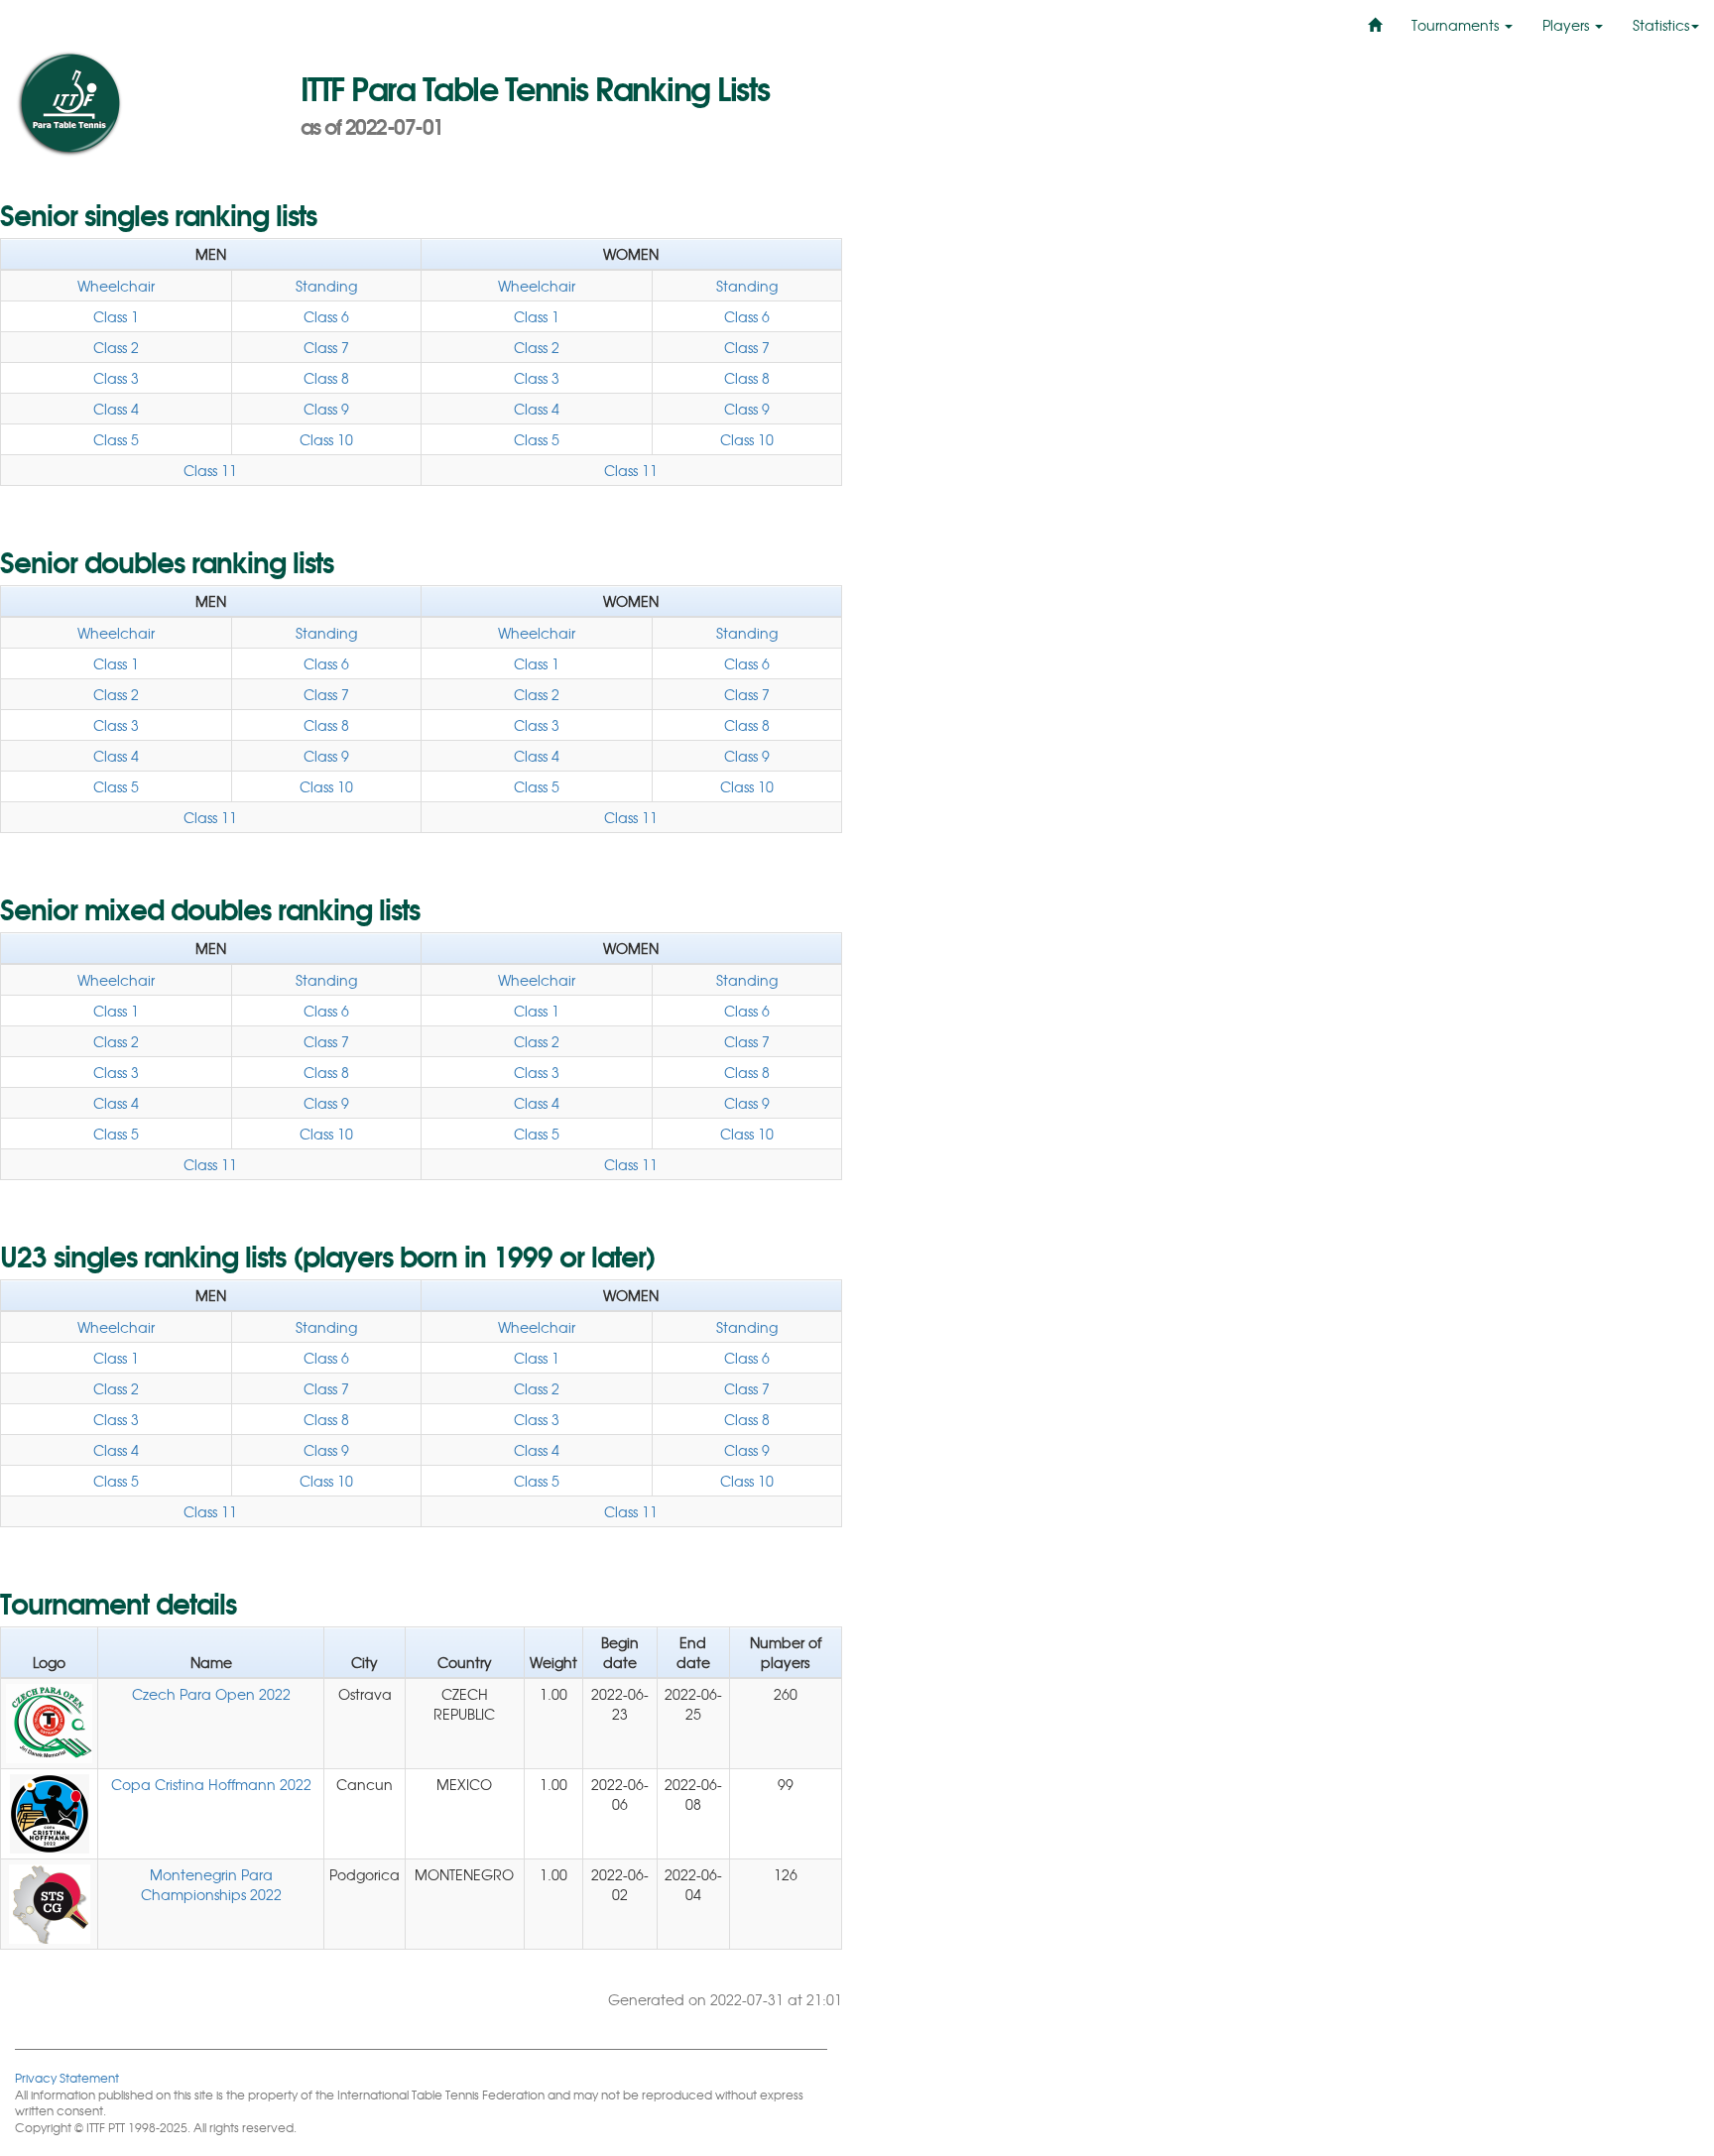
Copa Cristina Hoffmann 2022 (211, 1784)
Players (1568, 25)
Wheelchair (116, 286)
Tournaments (1457, 25)
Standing (326, 286)
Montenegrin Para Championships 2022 (211, 1884)
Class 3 (116, 378)
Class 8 (326, 378)
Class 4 (116, 409)
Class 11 (210, 470)
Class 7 (326, 347)
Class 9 (326, 409)
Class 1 (116, 316)
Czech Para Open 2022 (211, 1694)
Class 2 (116, 347)
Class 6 (326, 316)
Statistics (1661, 25)
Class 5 (116, 439)
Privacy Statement (67, 2077)
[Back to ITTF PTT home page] (143, 104)
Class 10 (326, 439)
